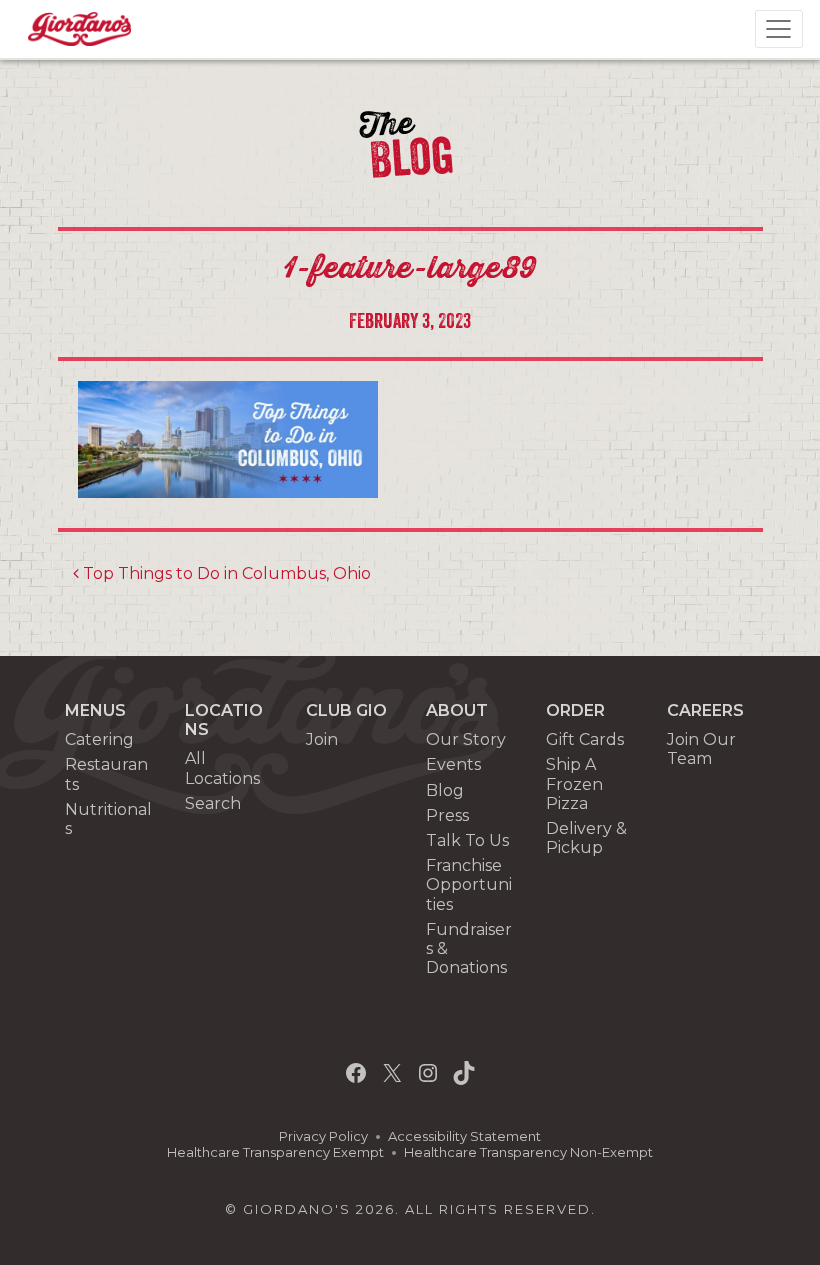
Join (322, 739)
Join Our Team (701, 749)
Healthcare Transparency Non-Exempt (528, 1152)
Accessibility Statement (464, 1136)
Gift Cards (585, 739)
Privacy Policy (323, 1136)
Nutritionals (108, 819)
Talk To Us (467, 840)
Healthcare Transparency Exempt (275, 1152)
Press (447, 815)
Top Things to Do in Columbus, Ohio (225, 573)
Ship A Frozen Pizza (574, 783)
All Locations (222, 768)
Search (213, 803)
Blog (445, 790)
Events (453, 764)
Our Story (466, 739)
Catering (99, 739)
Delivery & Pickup (586, 838)
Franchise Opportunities (469, 884)
